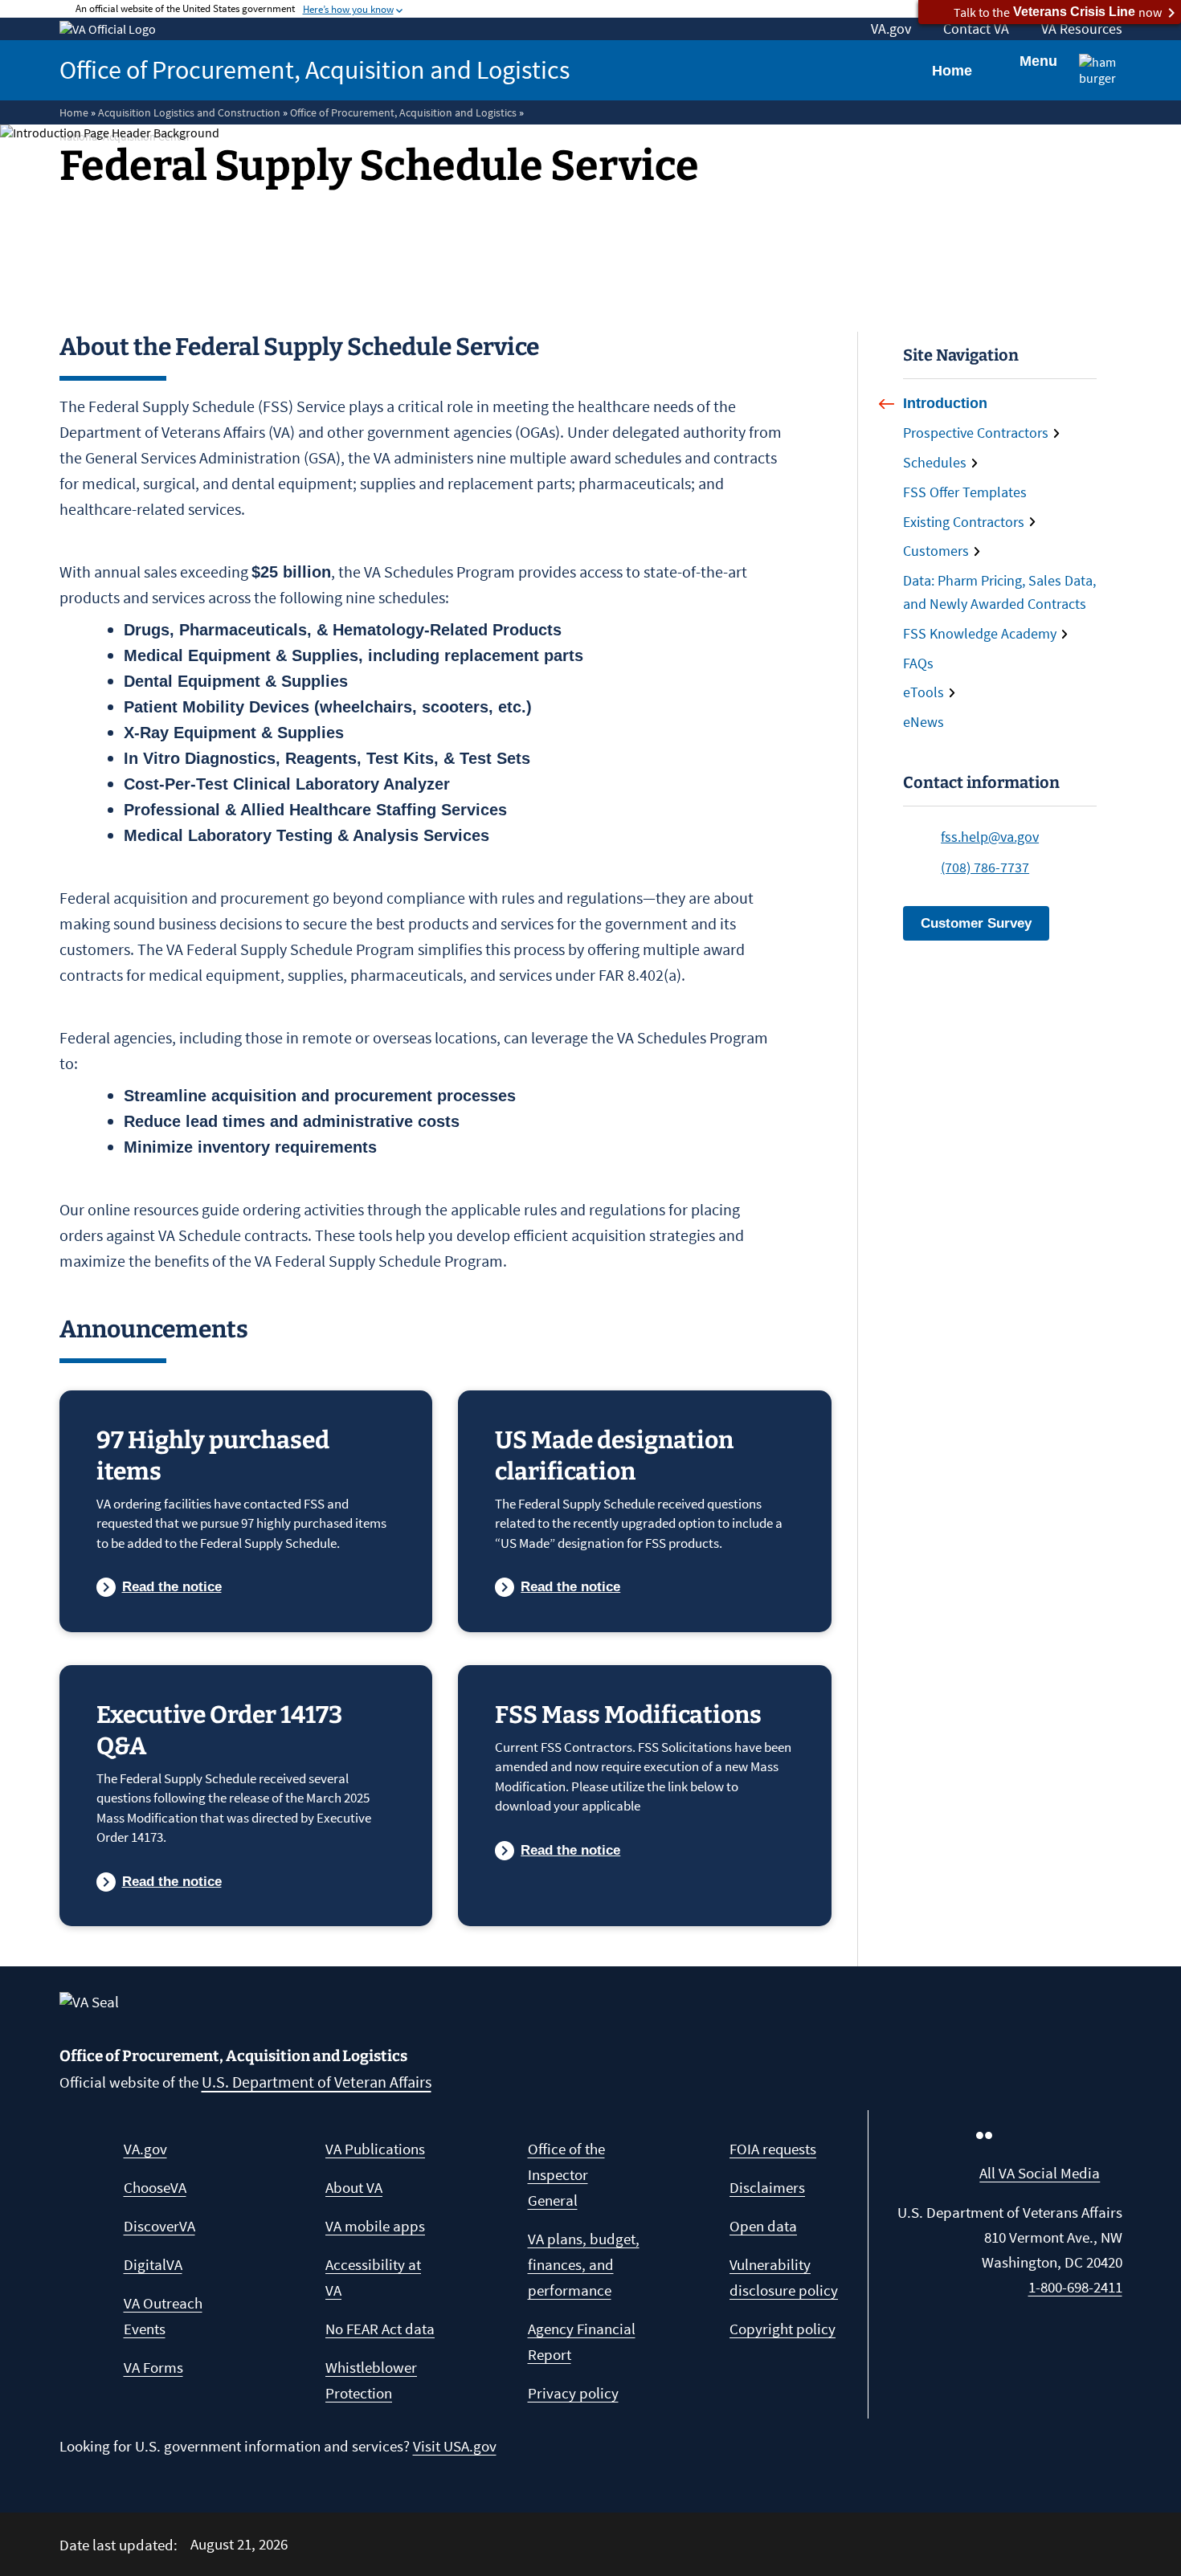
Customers (936, 551)
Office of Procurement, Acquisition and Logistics (315, 70)
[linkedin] (1113, 2135)
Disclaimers (767, 2187)
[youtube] (1048, 2135)
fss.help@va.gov (990, 837)
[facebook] (952, 2135)
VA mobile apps (375, 2226)
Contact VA (976, 29)
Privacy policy (573, 2393)
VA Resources (1082, 29)
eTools (924, 692)
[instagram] (1016, 2135)
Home (952, 71)
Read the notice (172, 1587)
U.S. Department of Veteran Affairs (317, 2082)
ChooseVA (155, 2187)
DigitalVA (153, 2264)
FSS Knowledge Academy (980, 633)
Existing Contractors (964, 522)
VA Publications (375, 2149)
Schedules (935, 462)
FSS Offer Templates (965, 492)
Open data (763, 2226)
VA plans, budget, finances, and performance (584, 2264)
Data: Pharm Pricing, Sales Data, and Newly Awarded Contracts (999, 592)
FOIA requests (773, 2149)
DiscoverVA (159, 2226)
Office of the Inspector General (566, 2174)
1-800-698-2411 (1075, 2287)
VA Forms (153, 2367)
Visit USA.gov (455, 2446)
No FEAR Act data (380, 2329)
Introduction (945, 403)
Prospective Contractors (976, 433)
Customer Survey (976, 923)
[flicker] (984, 2135)
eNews (924, 722)
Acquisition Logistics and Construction (189, 112)
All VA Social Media (1040, 2173)
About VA (354, 2187)
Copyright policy (783, 2329)
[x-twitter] (1081, 2135)
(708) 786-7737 (985, 867)
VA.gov (891, 29)
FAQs (918, 663)
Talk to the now (1058, 12)
